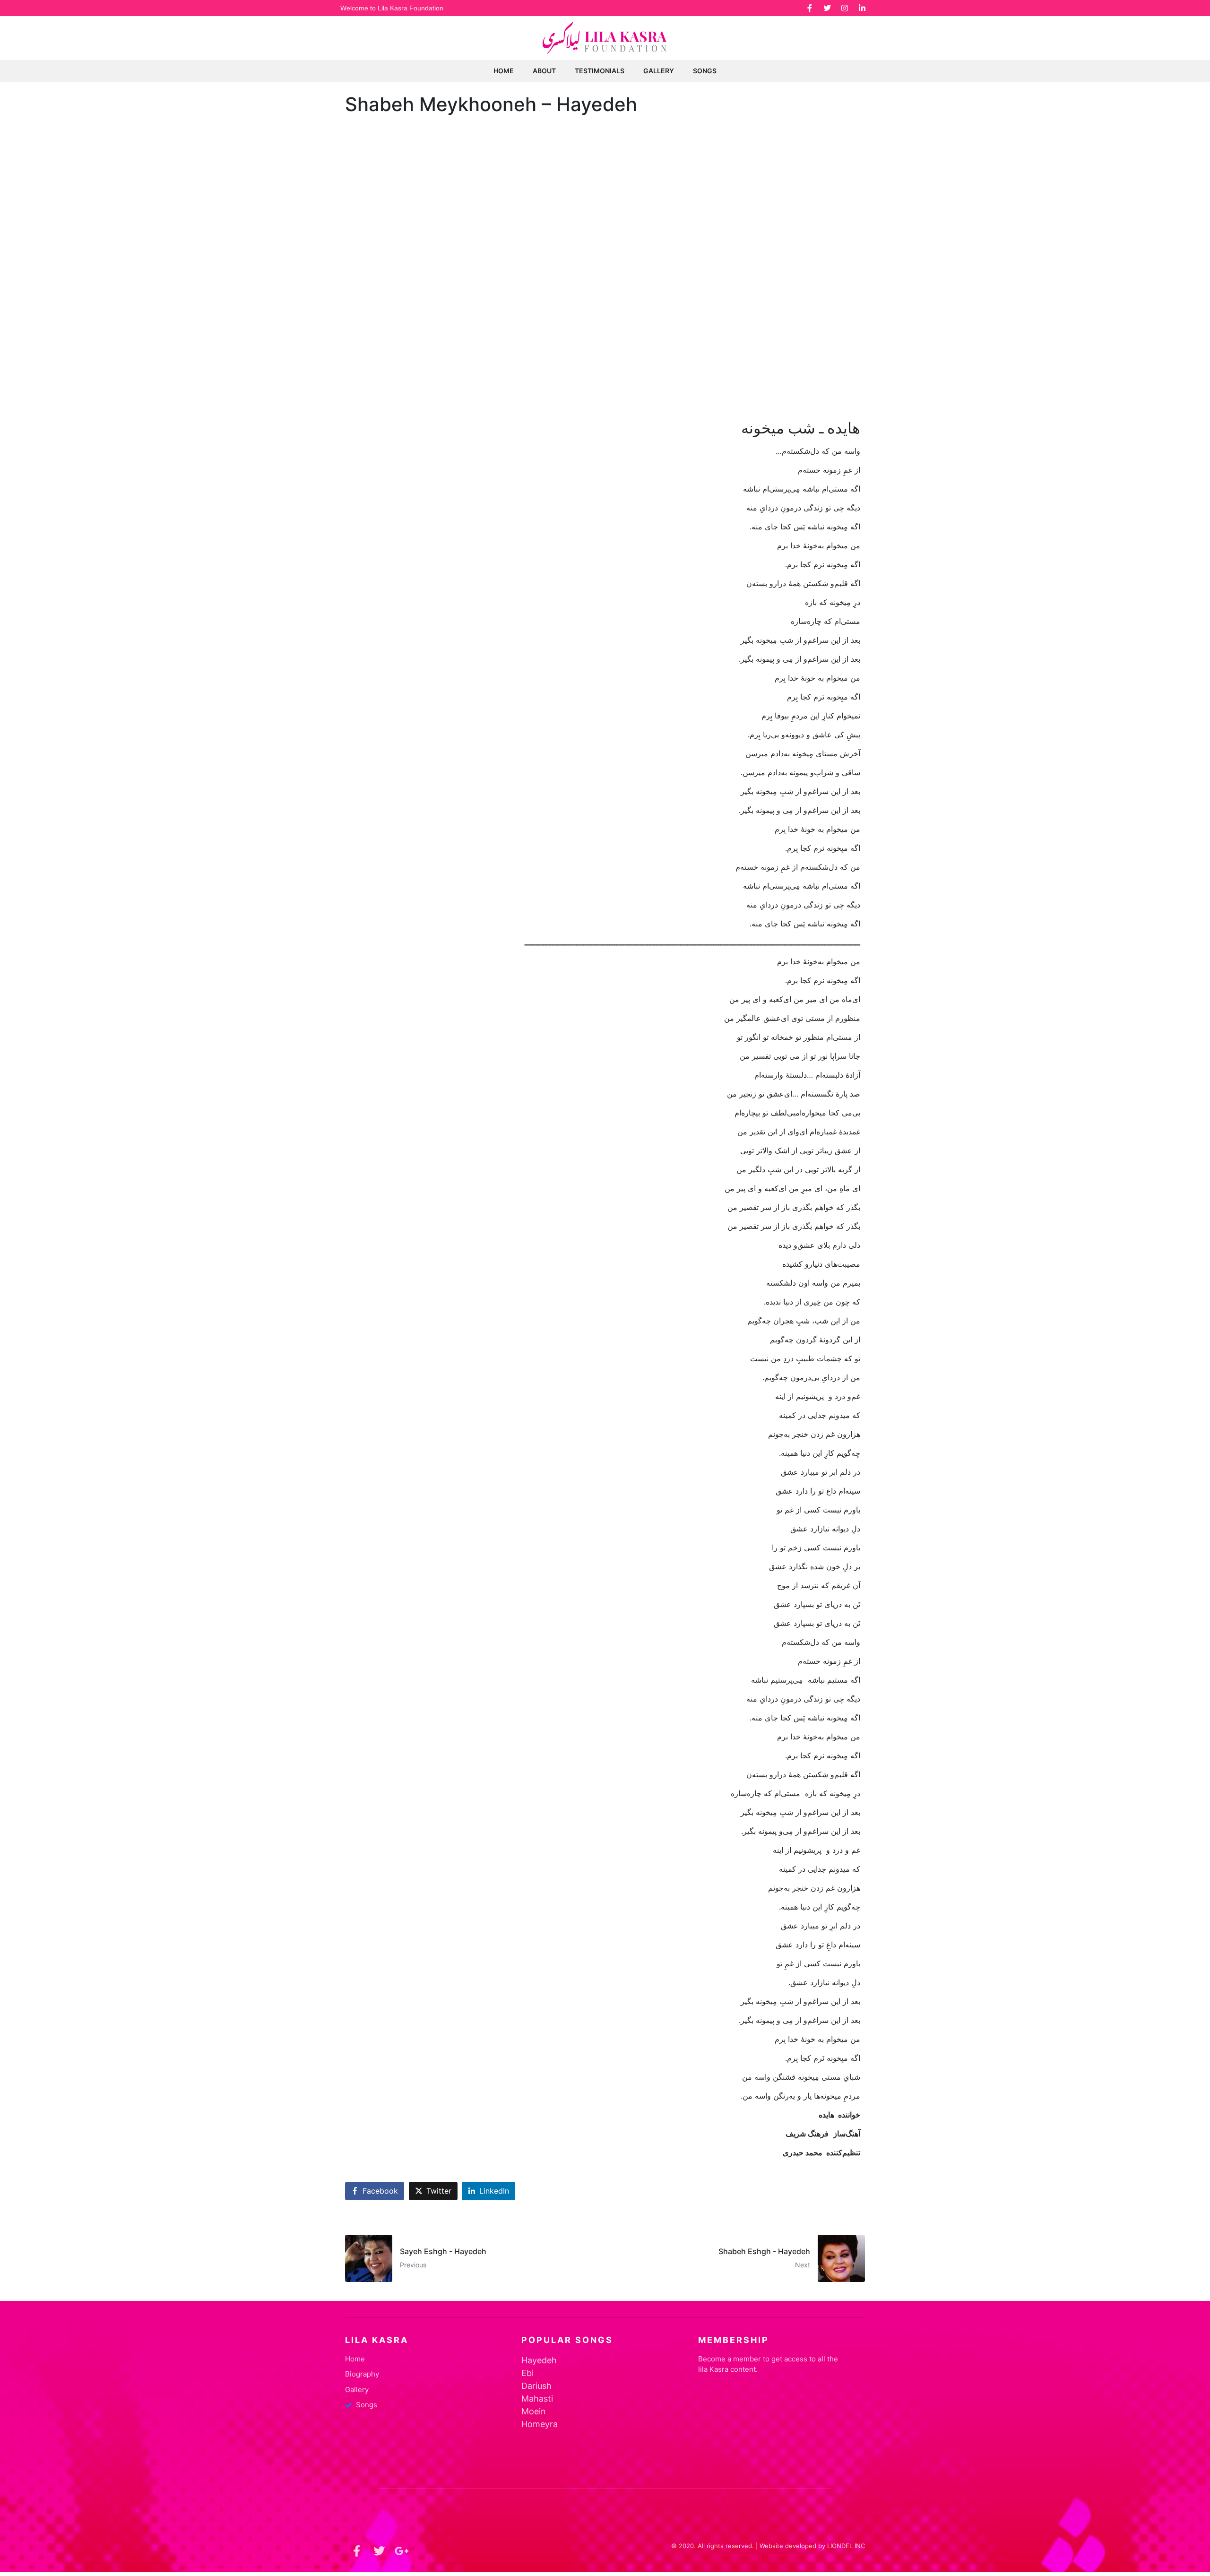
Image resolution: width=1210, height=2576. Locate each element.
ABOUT (544, 71)
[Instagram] (845, 8)
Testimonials (600, 71)
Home (504, 71)
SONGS (705, 71)
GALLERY (659, 71)
